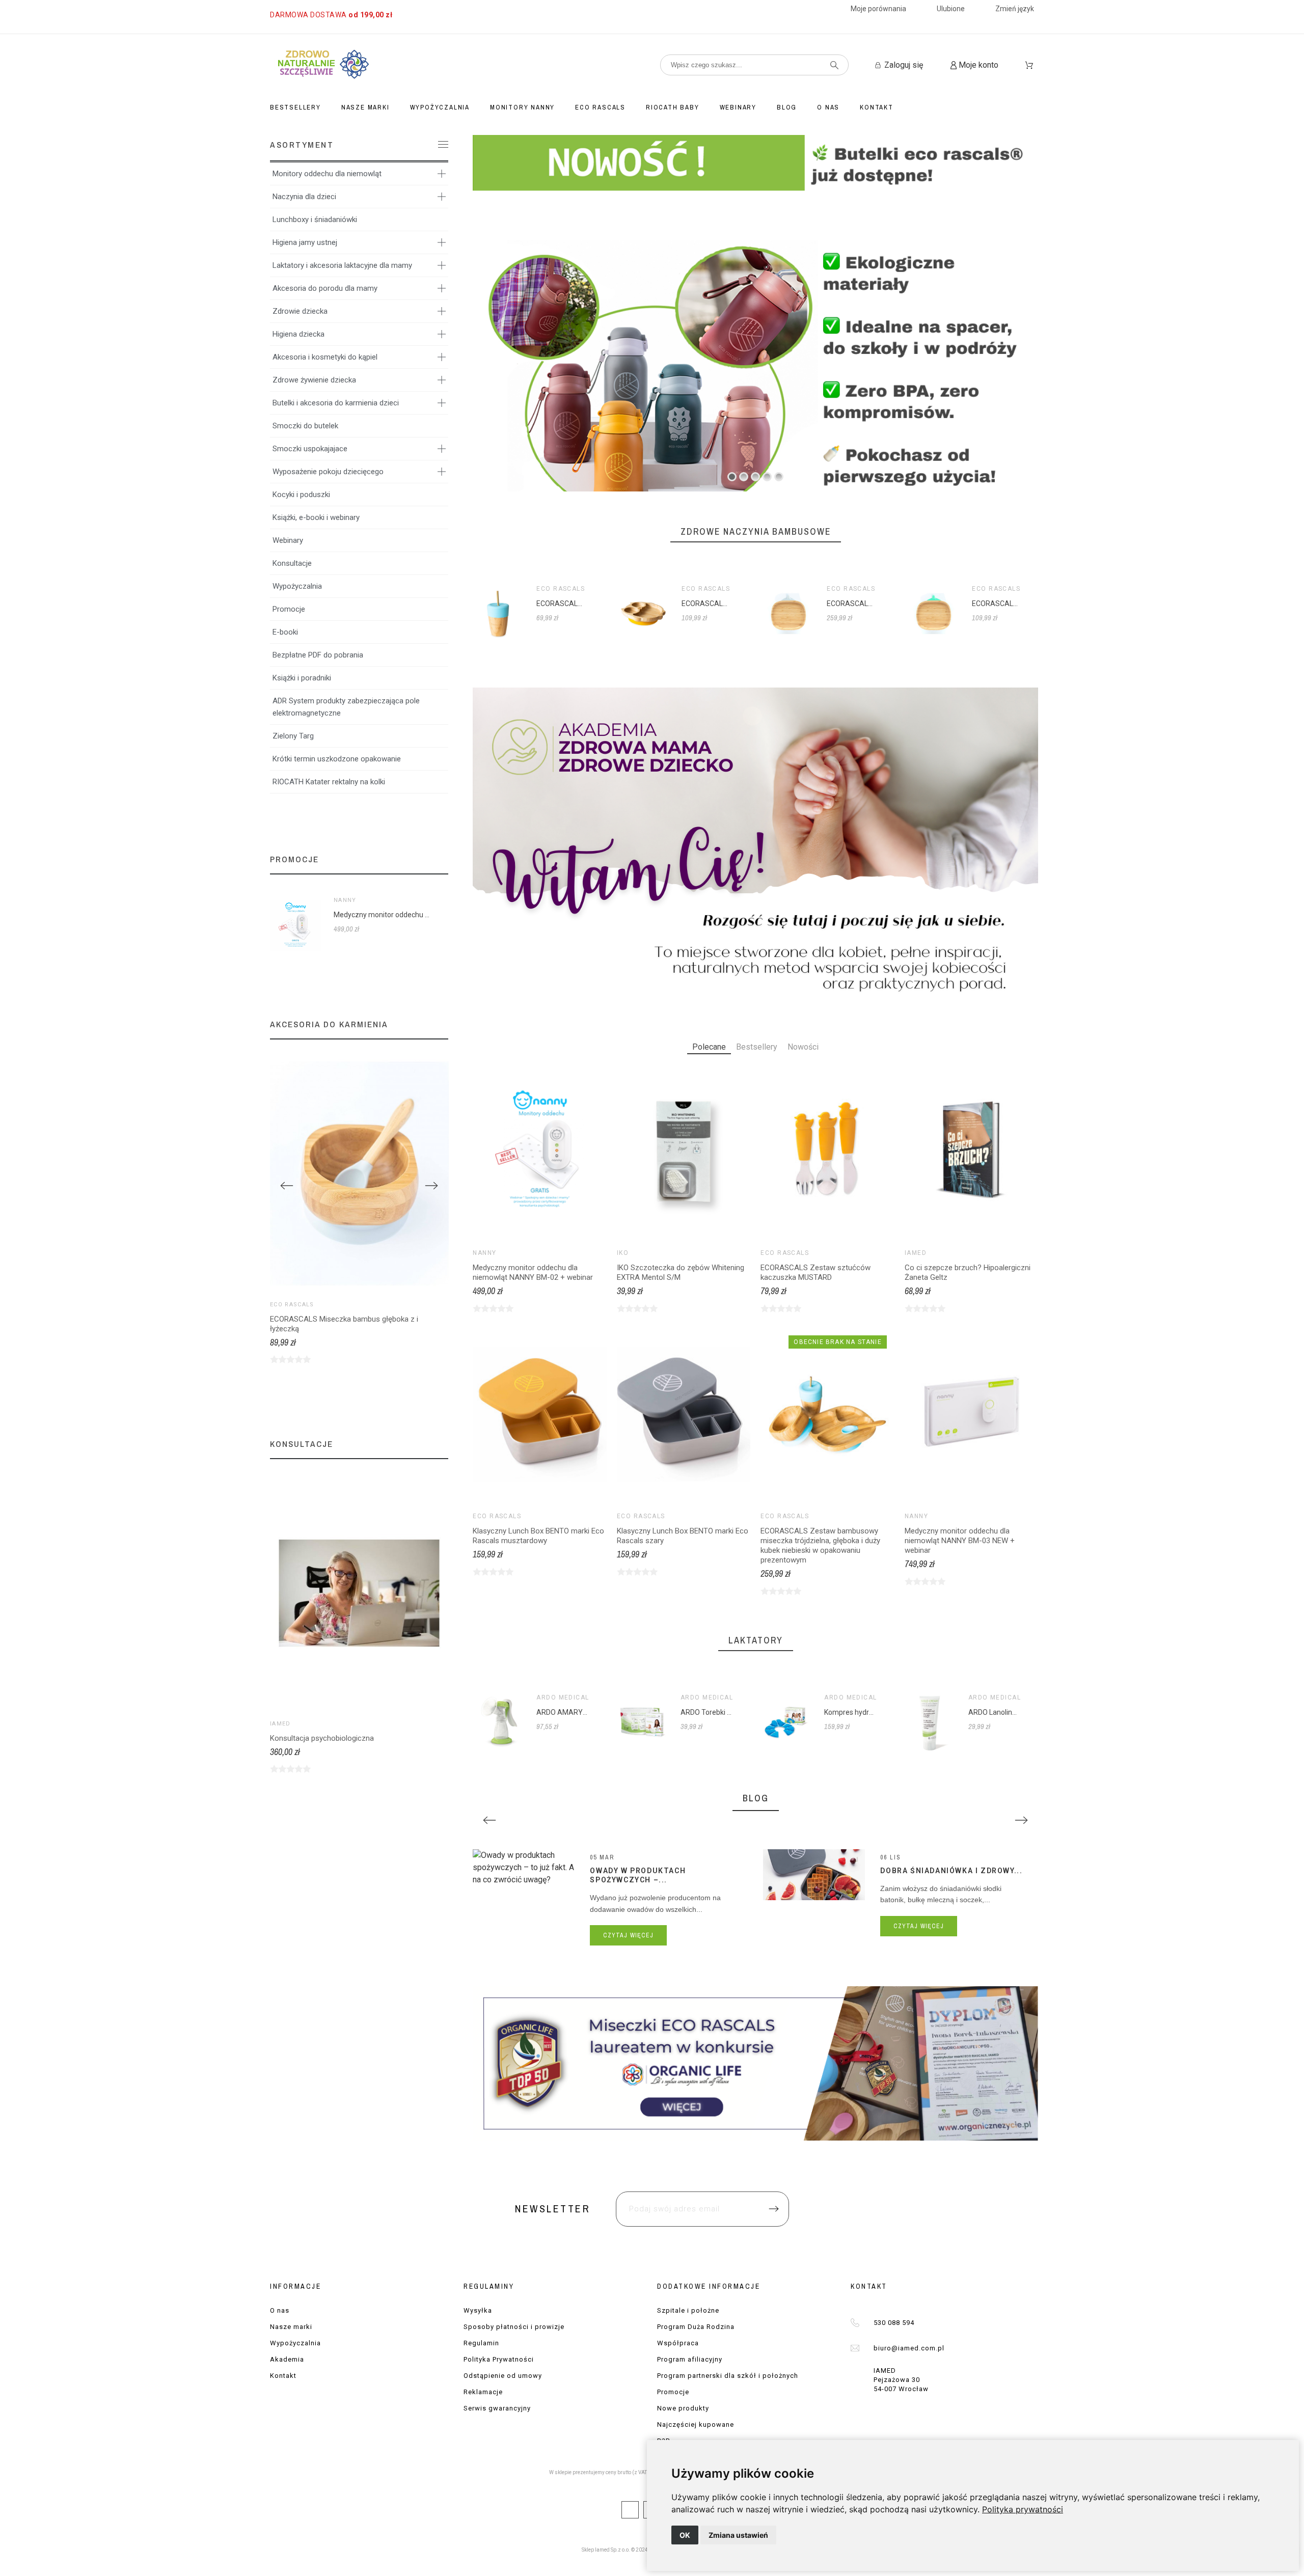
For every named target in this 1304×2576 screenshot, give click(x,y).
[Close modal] (782, 1227)
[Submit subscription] (763, 1344)
